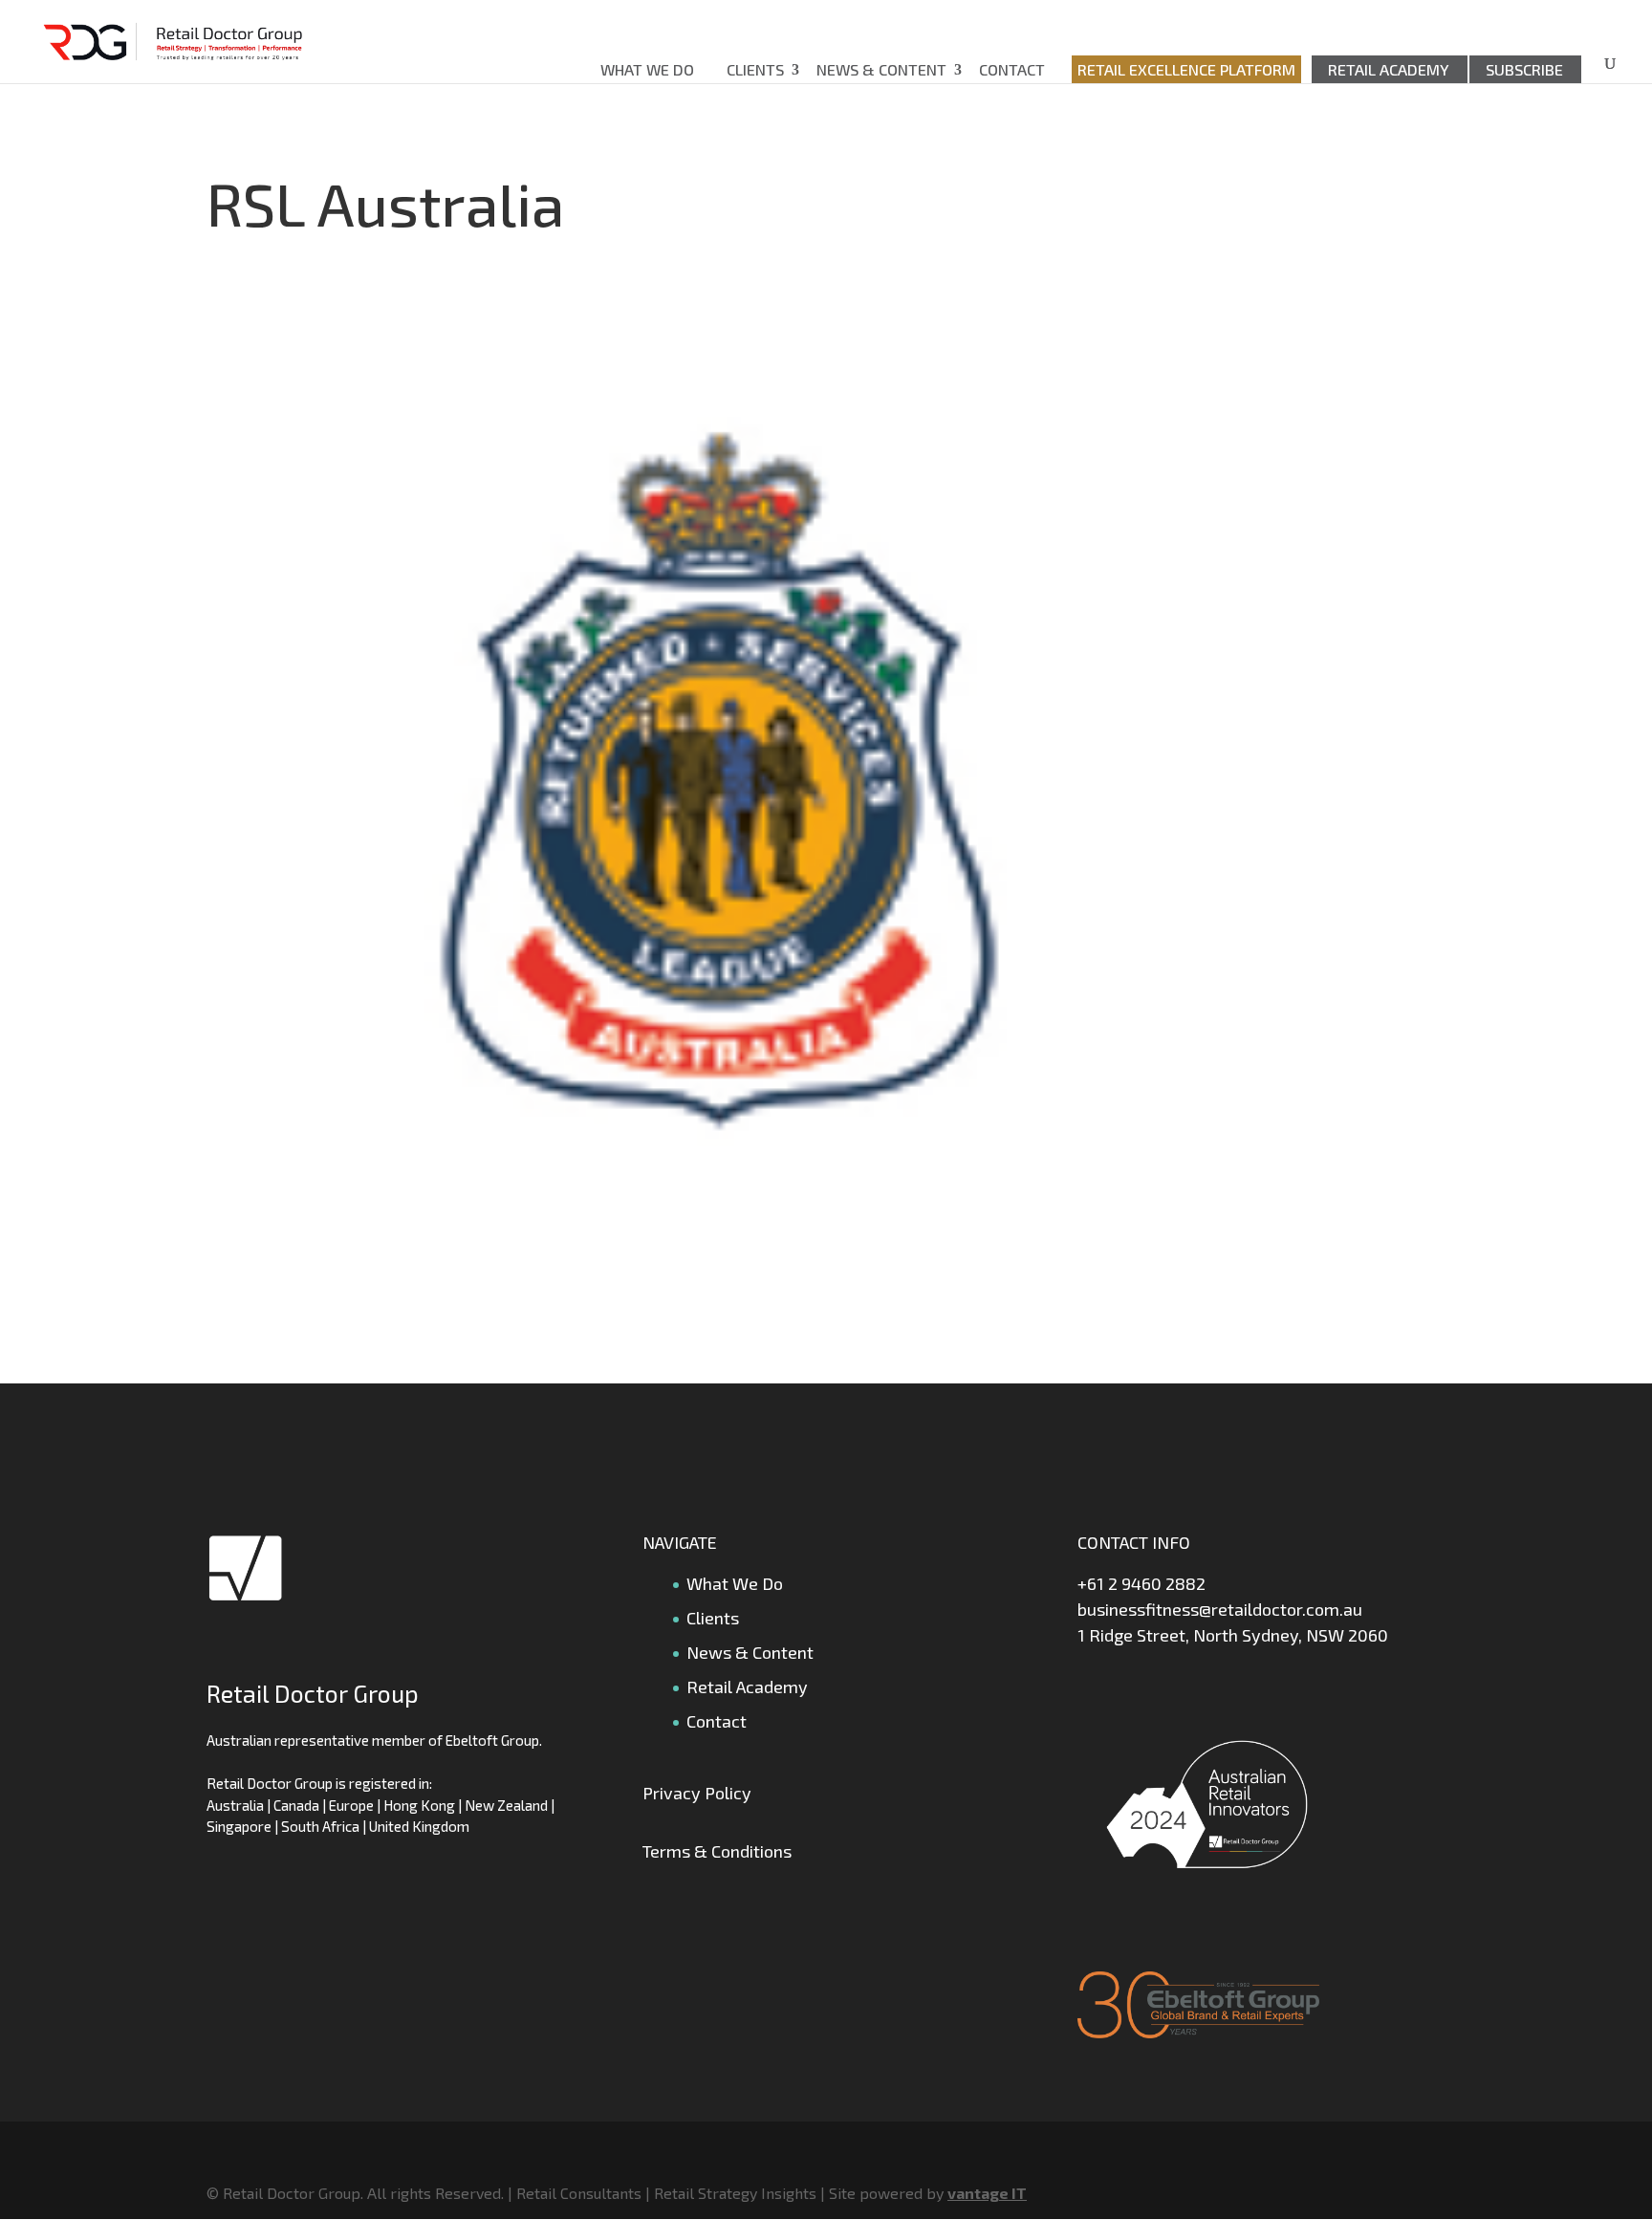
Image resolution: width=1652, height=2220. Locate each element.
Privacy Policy (697, 1793)
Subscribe (1524, 69)
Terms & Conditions (717, 1851)
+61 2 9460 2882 (1141, 1583)
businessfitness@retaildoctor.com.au (1220, 1609)
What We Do (647, 69)
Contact (1012, 69)
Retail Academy (1389, 69)
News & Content (881, 69)
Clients (755, 69)
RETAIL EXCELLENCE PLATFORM (1186, 69)
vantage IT (987, 2193)
